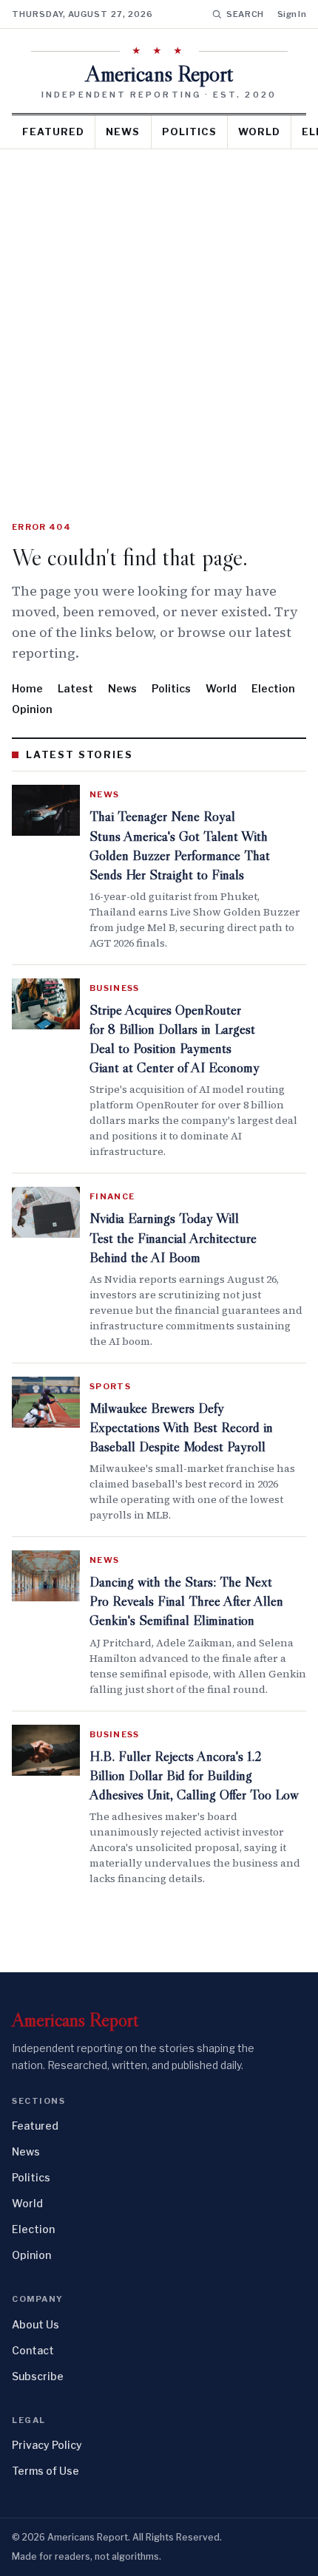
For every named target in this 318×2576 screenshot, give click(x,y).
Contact (33, 2350)
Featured (53, 132)
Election (273, 688)
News (123, 132)
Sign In (292, 14)
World (259, 132)
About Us (35, 2324)
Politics (189, 132)
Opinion (32, 709)
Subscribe (38, 2376)
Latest (75, 688)
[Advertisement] (159, 316)
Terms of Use (45, 2471)
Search (245, 14)
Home (27, 688)
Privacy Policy (47, 2445)
